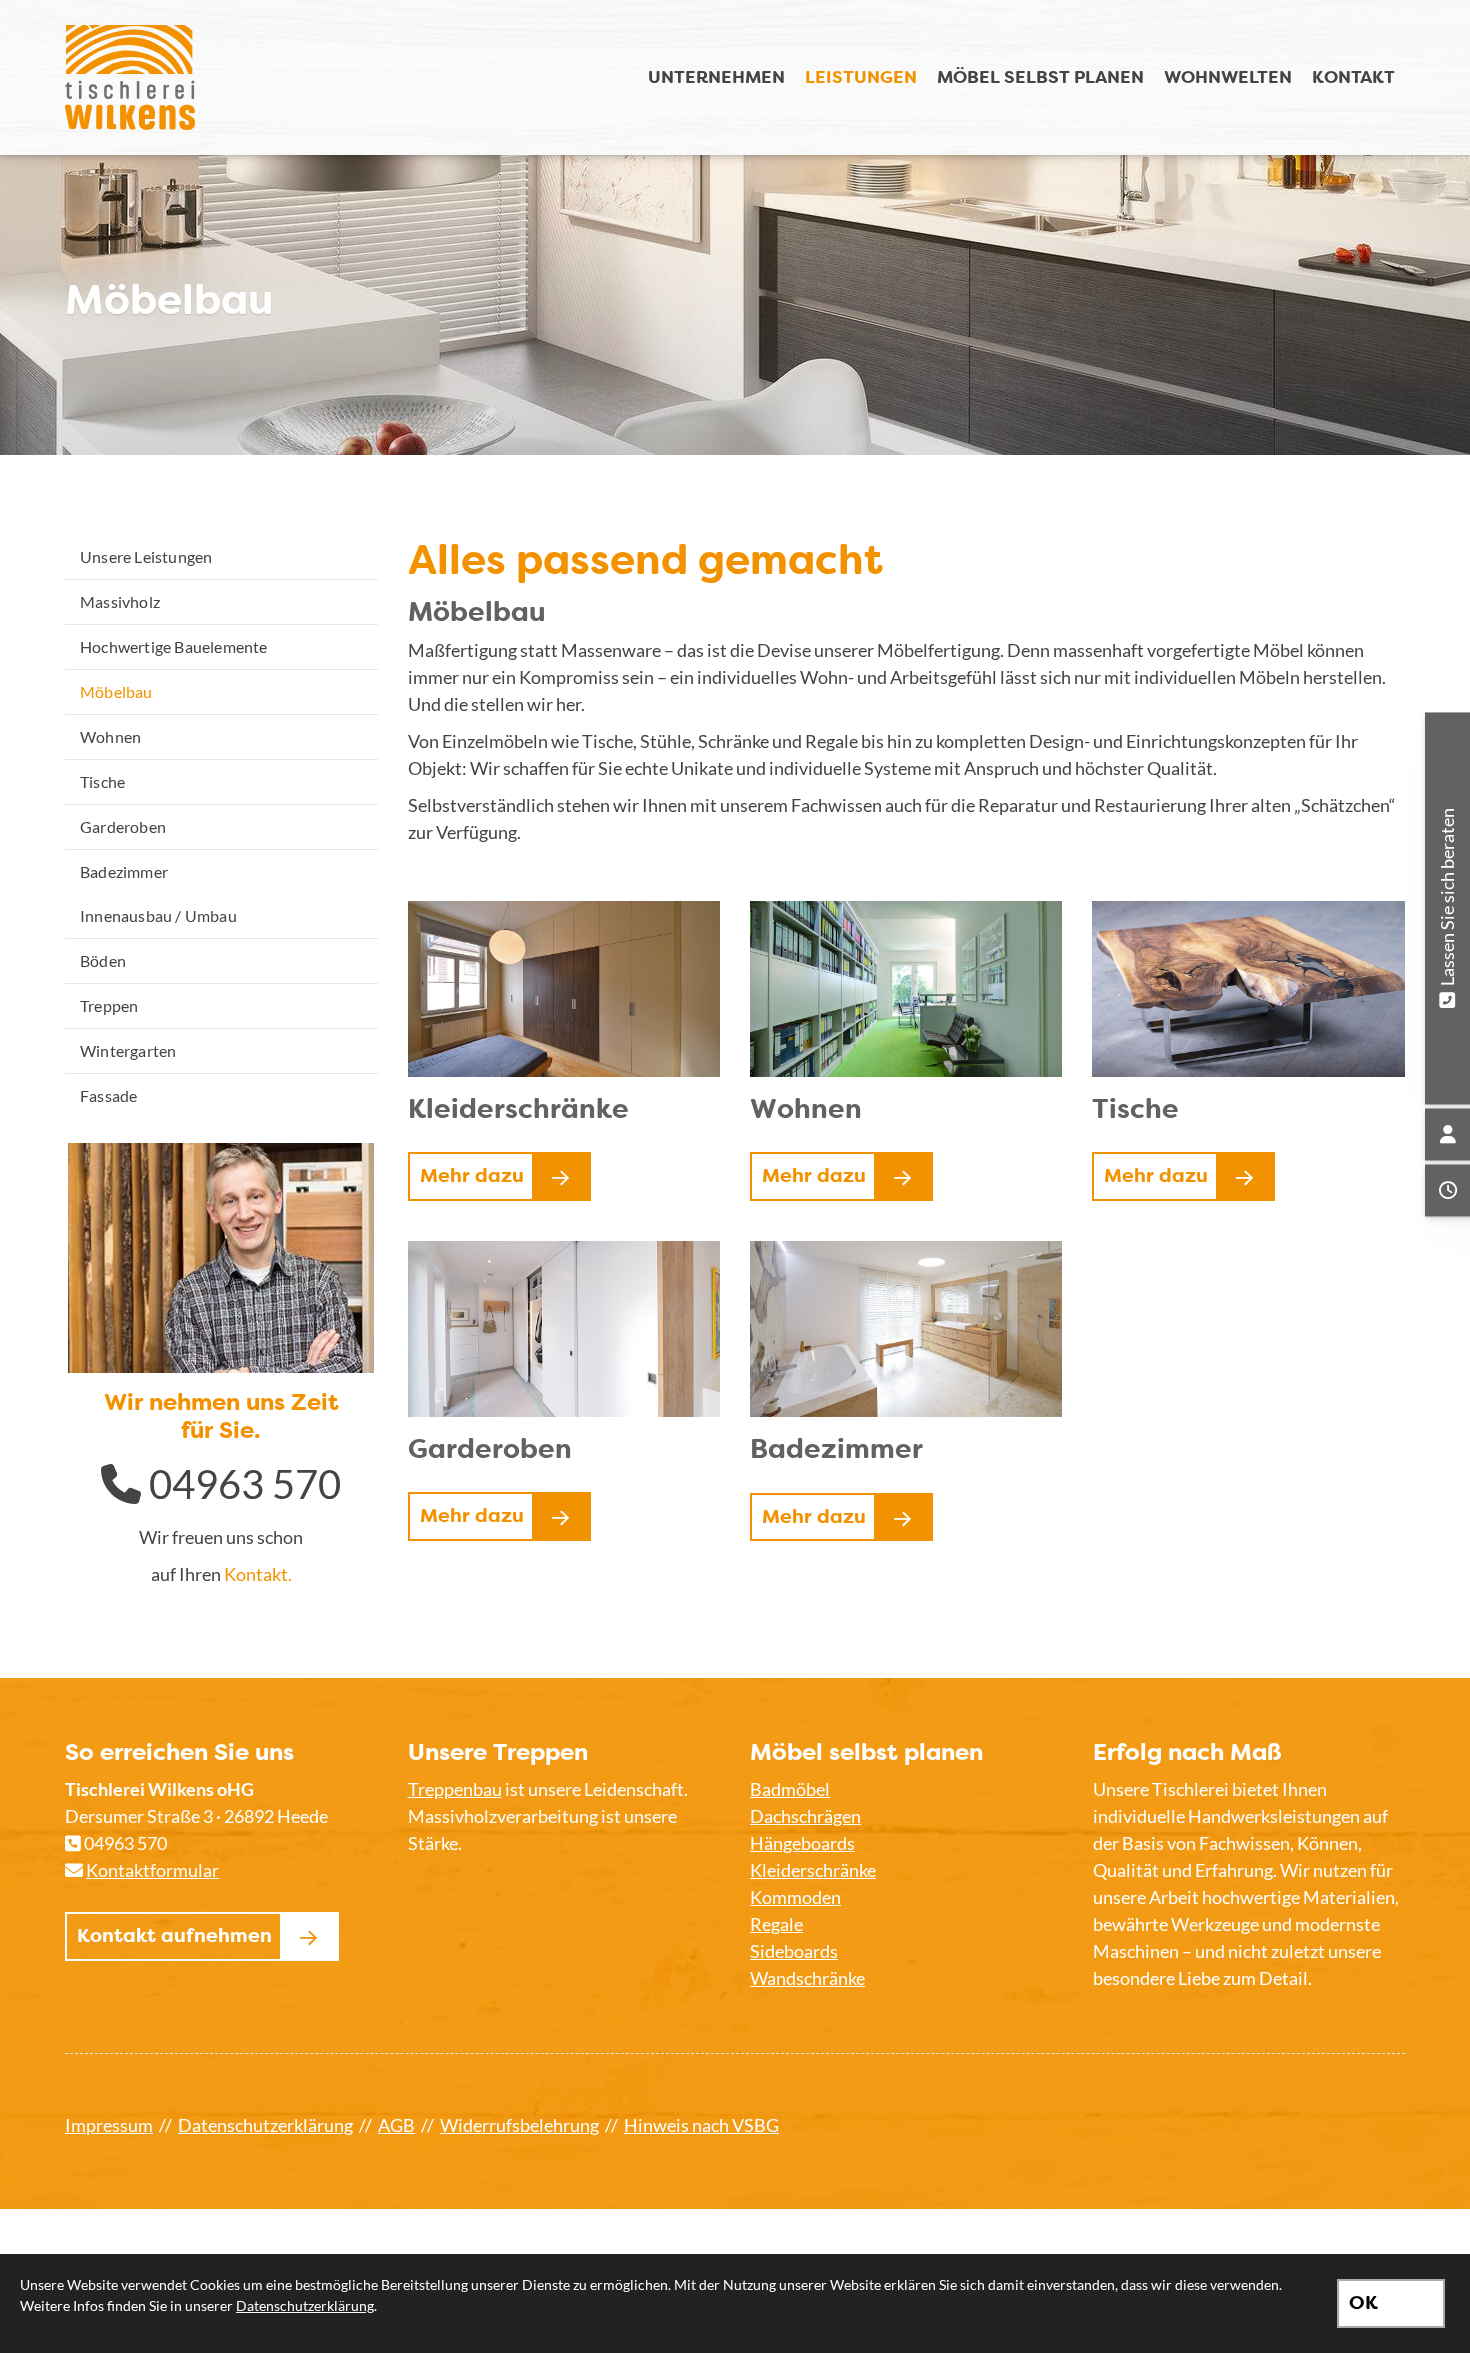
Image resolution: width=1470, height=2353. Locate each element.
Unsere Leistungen (146, 556)
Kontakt (1353, 76)
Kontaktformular (152, 1870)
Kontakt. (258, 1574)
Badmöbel (790, 1789)
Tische (102, 781)
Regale (776, 1924)
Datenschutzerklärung (265, 2125)
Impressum (109, 2125)
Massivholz (120, 601)
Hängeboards (802, 1843)
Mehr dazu (472, 1175)
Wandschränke (807, 1978)
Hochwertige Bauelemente (174, 646)
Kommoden (795, 1897)
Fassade (108, 1095)
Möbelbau (116, 691)
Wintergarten (128, 1050)
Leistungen (861, 76)
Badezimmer (124, 871)
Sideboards (794, 1951)
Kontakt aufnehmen (174, 1935)
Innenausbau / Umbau (158, 915)
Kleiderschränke (813, 1870)
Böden (103, 960)
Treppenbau (455, 1789)
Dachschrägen (805, 1816)
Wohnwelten (1228, 76)
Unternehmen (716, 76)
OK (1363, 2302)
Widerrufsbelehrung (519, 2125)
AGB (396, 2125)
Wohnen (110, 736)
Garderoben (123, 826)
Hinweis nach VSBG (701, 2125)
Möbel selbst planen (1040, 76)
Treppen (109, 1005)
